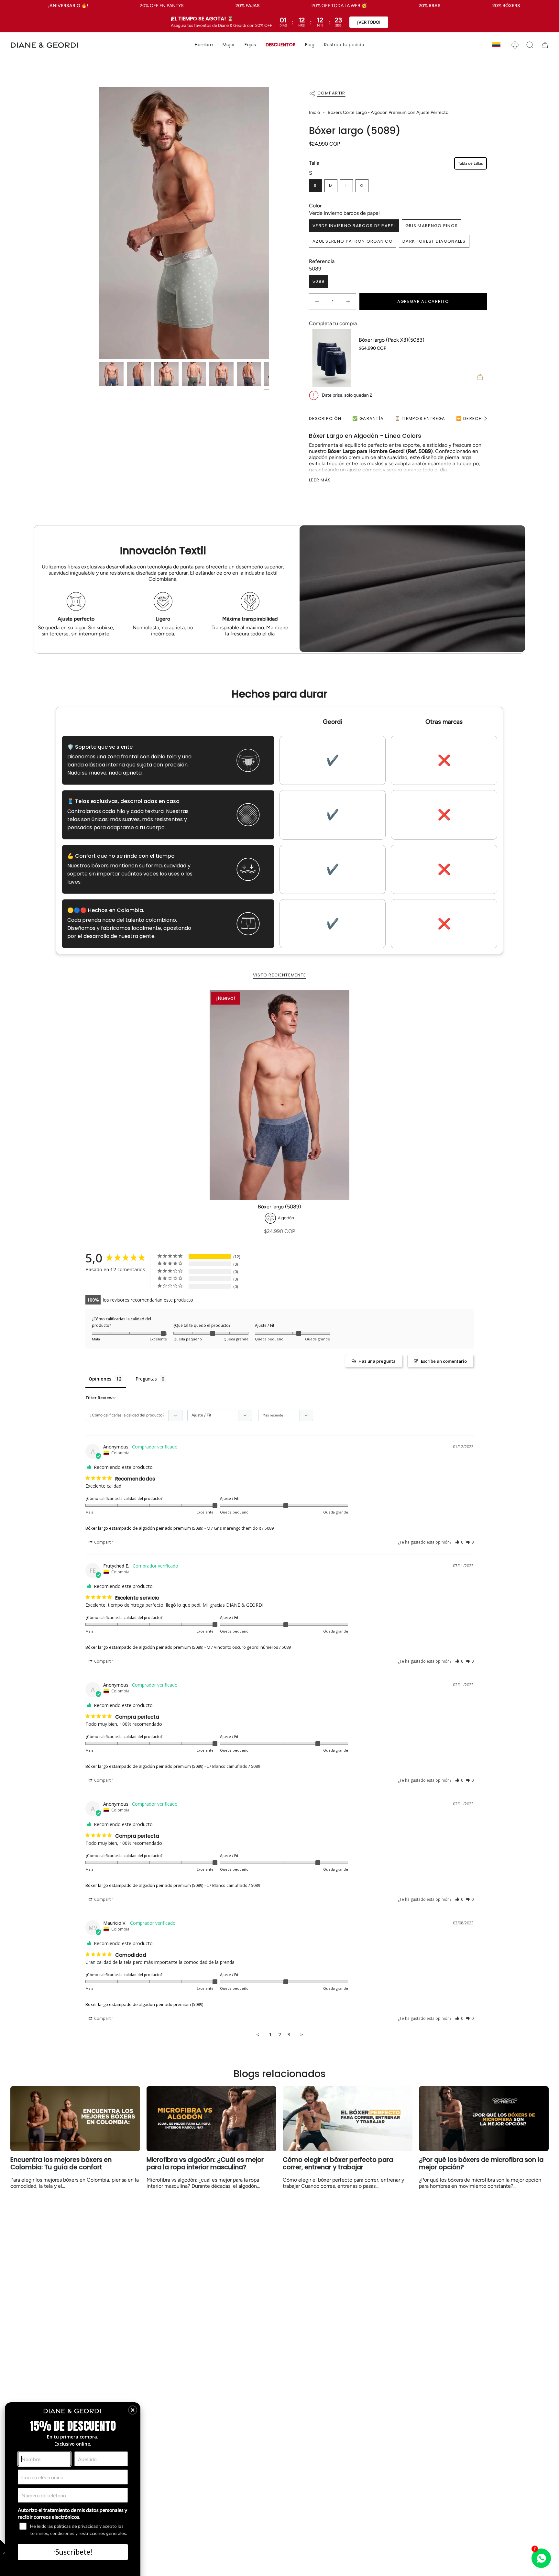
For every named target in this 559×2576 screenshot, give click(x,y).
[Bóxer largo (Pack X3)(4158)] (474, 358)
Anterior (99, 223)
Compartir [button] (103, 1542)
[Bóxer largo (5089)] (279, 1095)
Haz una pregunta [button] (377, 1361)
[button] (204, 45)
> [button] (302, 2034)
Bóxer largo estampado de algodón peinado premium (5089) (144, 1528)
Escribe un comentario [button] (444, 1361)
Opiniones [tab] (100, 1379)
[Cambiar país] (496, 45)
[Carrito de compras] (545, 45)
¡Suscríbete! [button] (73, 2552)
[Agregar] (444, 377)
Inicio (314, 112)
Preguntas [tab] (146, 1379)
